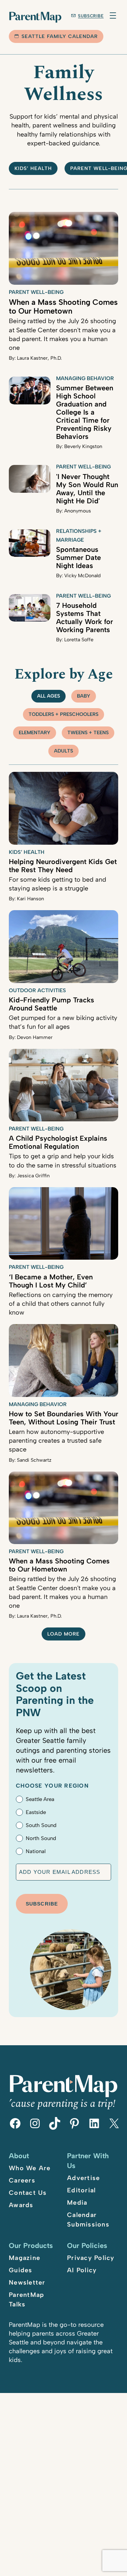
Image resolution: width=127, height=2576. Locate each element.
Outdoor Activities (37, 990)
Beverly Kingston (83, 446)
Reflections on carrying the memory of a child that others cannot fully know (61, 1304)
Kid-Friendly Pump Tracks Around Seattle (52, 1004)
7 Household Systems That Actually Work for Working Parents (84, 618)
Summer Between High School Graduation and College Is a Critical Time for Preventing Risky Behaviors (85, 412)
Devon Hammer (35, 1037)
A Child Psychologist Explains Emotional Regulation (58, 1142)
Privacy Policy (91, 2258)
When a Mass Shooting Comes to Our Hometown (63, 307)
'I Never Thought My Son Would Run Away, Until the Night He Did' (87, 489)
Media (77, 2203)
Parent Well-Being (36, 292)
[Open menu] (113, 15)
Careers (22, 2180)
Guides (21, 2270)
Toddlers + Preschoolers (64, 714)
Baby (84, 696)
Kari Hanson (31, 899)
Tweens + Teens (88, 733)
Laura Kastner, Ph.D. (39, 358)
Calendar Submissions (88, 2220)
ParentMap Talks (26, 2300)
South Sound (41, 1825)
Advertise (83, 2178)
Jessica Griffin (33, 1176)
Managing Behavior (85, 378)
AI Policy (82, 2270)
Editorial (81, 2190)
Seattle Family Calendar (60, 36)
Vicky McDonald (82, 576)
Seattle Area (40, 1799)
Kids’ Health (33, 168)
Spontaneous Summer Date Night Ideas (78, 558)
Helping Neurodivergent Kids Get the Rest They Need (63, 866)
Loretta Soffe (79, 640)
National (36, 1851)
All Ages (49, 696)
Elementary (35, 733)
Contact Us (28, 2193)
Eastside (36, 1812)
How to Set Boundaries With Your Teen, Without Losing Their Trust (64, 1418)
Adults (64, 751)
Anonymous (78, 511)
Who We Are (30, 2168)
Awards (21, 2205)
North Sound (41, 1838)
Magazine (25, 2258)
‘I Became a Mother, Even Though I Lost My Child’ (51, 1281)
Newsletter (27, 2282)
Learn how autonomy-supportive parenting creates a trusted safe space (56, 1441)
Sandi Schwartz (34, 1460)
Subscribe (91, 16)
